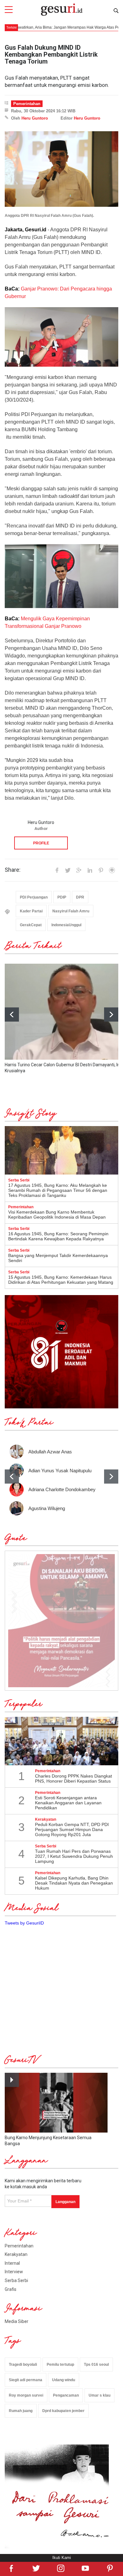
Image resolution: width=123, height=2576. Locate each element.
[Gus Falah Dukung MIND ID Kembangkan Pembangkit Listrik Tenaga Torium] (61, 169)
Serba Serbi (16, 2280)
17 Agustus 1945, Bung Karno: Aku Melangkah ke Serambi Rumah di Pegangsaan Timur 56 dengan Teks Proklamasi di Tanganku (58, 1190)
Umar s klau (100, 2395)
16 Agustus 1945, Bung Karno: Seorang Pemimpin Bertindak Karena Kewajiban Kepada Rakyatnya (58, 1236)
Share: (13, 870)
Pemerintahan (27, 104)
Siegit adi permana (26, 2380)
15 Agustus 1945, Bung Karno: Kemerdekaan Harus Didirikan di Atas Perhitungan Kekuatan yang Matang (61, 1280)
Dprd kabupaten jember (63, 2411)
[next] (111, 1015)
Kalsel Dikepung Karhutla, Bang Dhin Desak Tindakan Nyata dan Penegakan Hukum (74, 1883)
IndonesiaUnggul (66, 925)
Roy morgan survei (26, 2395)
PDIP (62, 897)
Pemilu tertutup (60, 2365)
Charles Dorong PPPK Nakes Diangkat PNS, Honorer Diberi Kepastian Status (73, 1778)
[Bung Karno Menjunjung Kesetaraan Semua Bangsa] (56, 2103)
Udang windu (64, 2380)
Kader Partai (31, 911)
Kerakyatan (16, 2254)
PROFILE (41, 843)
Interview (14, 2272)
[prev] (12, 1477)
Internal (12, 2263)
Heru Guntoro (35, 118)
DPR (80, 897)
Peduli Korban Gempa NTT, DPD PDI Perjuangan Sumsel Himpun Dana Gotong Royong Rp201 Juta (72, 1829)
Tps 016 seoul (96, 2365)
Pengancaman (66, 2395)
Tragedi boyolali (23, 2365)
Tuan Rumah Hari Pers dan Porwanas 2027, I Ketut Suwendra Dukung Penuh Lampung (74, 1856)
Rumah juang (21, 2411)
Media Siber (17, 2321)
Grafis (11, 2289)
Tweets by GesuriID (24, 1923)
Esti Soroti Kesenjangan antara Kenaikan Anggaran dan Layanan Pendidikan (68, 1803)
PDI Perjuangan (34, 897)
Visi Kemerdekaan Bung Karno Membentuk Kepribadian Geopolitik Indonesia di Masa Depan (57, 1215)
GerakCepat (31, 925)
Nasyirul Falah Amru (71, 911)
